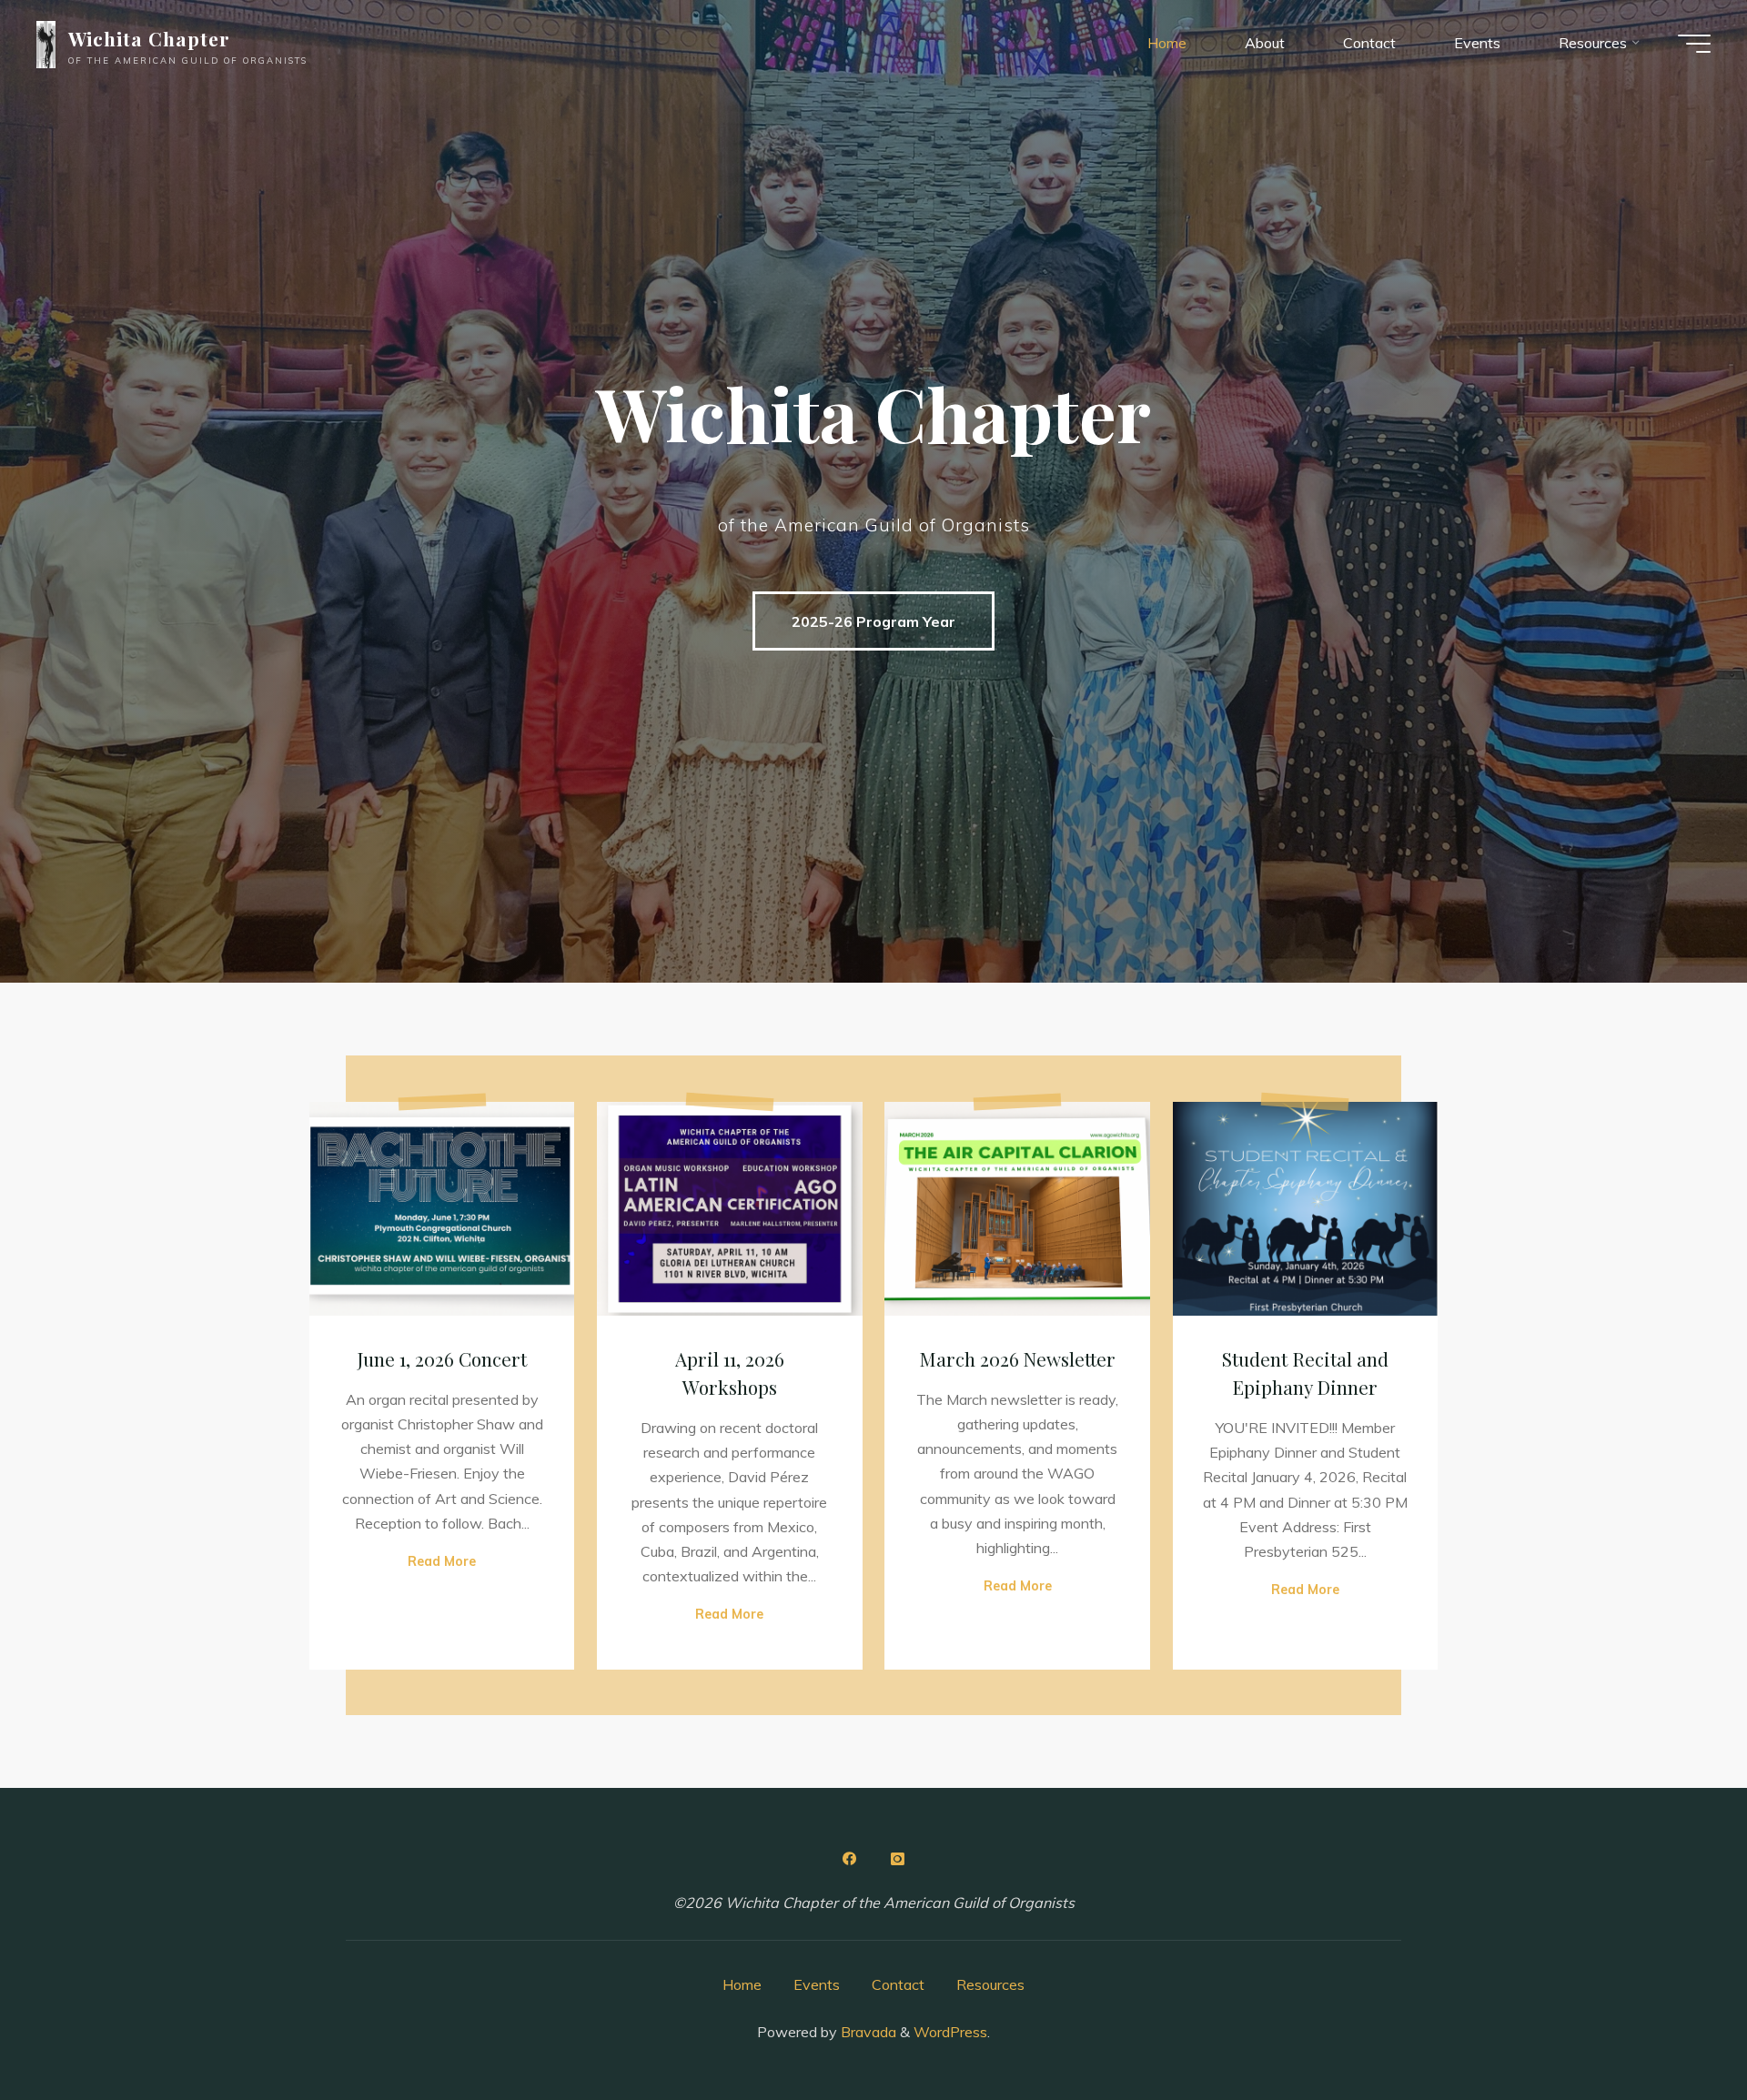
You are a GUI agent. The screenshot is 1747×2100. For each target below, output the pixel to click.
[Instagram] (897, 1859)
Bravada (867, 2032)
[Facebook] (850, 1859)
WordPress (950, 2032)
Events (817, 1984)
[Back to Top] (1676, 2029)
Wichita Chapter (150, 38)
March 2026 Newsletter (1018, 1358)
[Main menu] (1694, 44)
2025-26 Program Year (873, 621)
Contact (898, 1984)
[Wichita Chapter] (46, 43)
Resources (990, 1984)
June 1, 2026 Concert (442, 1358)
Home (742, 1984)
